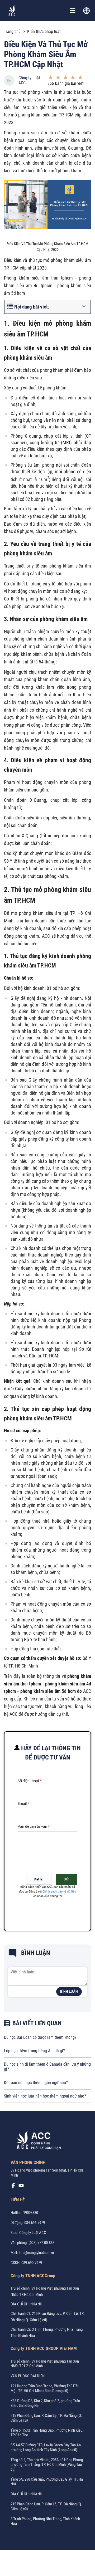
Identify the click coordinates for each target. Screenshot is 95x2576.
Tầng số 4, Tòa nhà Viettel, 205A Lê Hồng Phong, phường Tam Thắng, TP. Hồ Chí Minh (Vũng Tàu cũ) (47, 2465)
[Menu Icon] (73, 11)
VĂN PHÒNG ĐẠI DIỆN (28, 2376)
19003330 (31, 2213)
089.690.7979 (32, 2263)
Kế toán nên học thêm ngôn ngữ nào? (36, 2083)
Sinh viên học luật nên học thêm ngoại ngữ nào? (45, 2096)
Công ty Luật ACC (29, 80)
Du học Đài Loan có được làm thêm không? (40, 2037)
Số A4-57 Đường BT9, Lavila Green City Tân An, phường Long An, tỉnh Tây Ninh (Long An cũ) (46, 2447)
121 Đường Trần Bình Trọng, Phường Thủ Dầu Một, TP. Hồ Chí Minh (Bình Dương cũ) (45, 2388)
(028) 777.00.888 (41, 2243)
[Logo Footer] (37, 2141)
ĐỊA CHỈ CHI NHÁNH (26, 2304)
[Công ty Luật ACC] (12, 11)
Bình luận (69, 1992)
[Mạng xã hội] (13, 2187)
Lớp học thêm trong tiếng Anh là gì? (34, 2051)
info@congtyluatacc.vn (36, 2253)
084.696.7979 (35, 2223)
